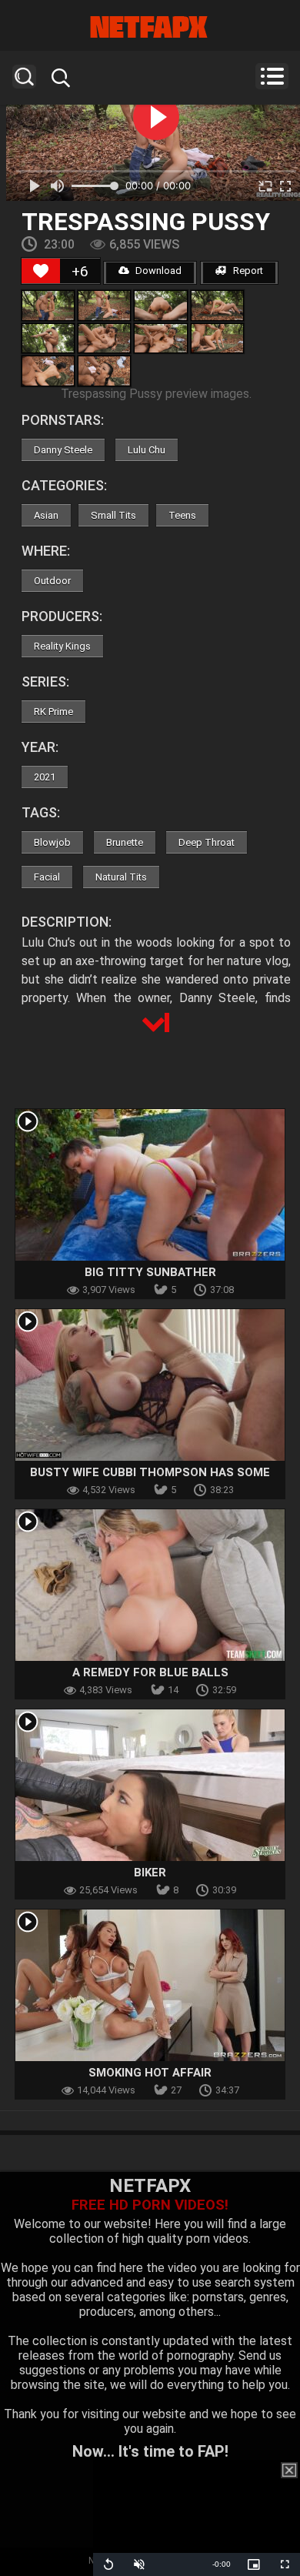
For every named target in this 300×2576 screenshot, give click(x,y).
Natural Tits (121, 877)
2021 (45, 777)
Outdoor (52, 581)
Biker (150, 1873)
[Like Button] (41, 271)
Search (24, 77)
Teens (182, 515)
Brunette (125, 842)
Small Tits (113, 515)
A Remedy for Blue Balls (150, 1672)
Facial (47, 877)
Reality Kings (62, 646)
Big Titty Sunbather (150, 1272)
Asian (46, 515)
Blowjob (52, 842)
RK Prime (53, 712)
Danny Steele (63, 450)
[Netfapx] (150, 27)
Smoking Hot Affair (150, 2073)
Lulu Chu (147, 450)
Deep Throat (207, 842)
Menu (272, 76)
